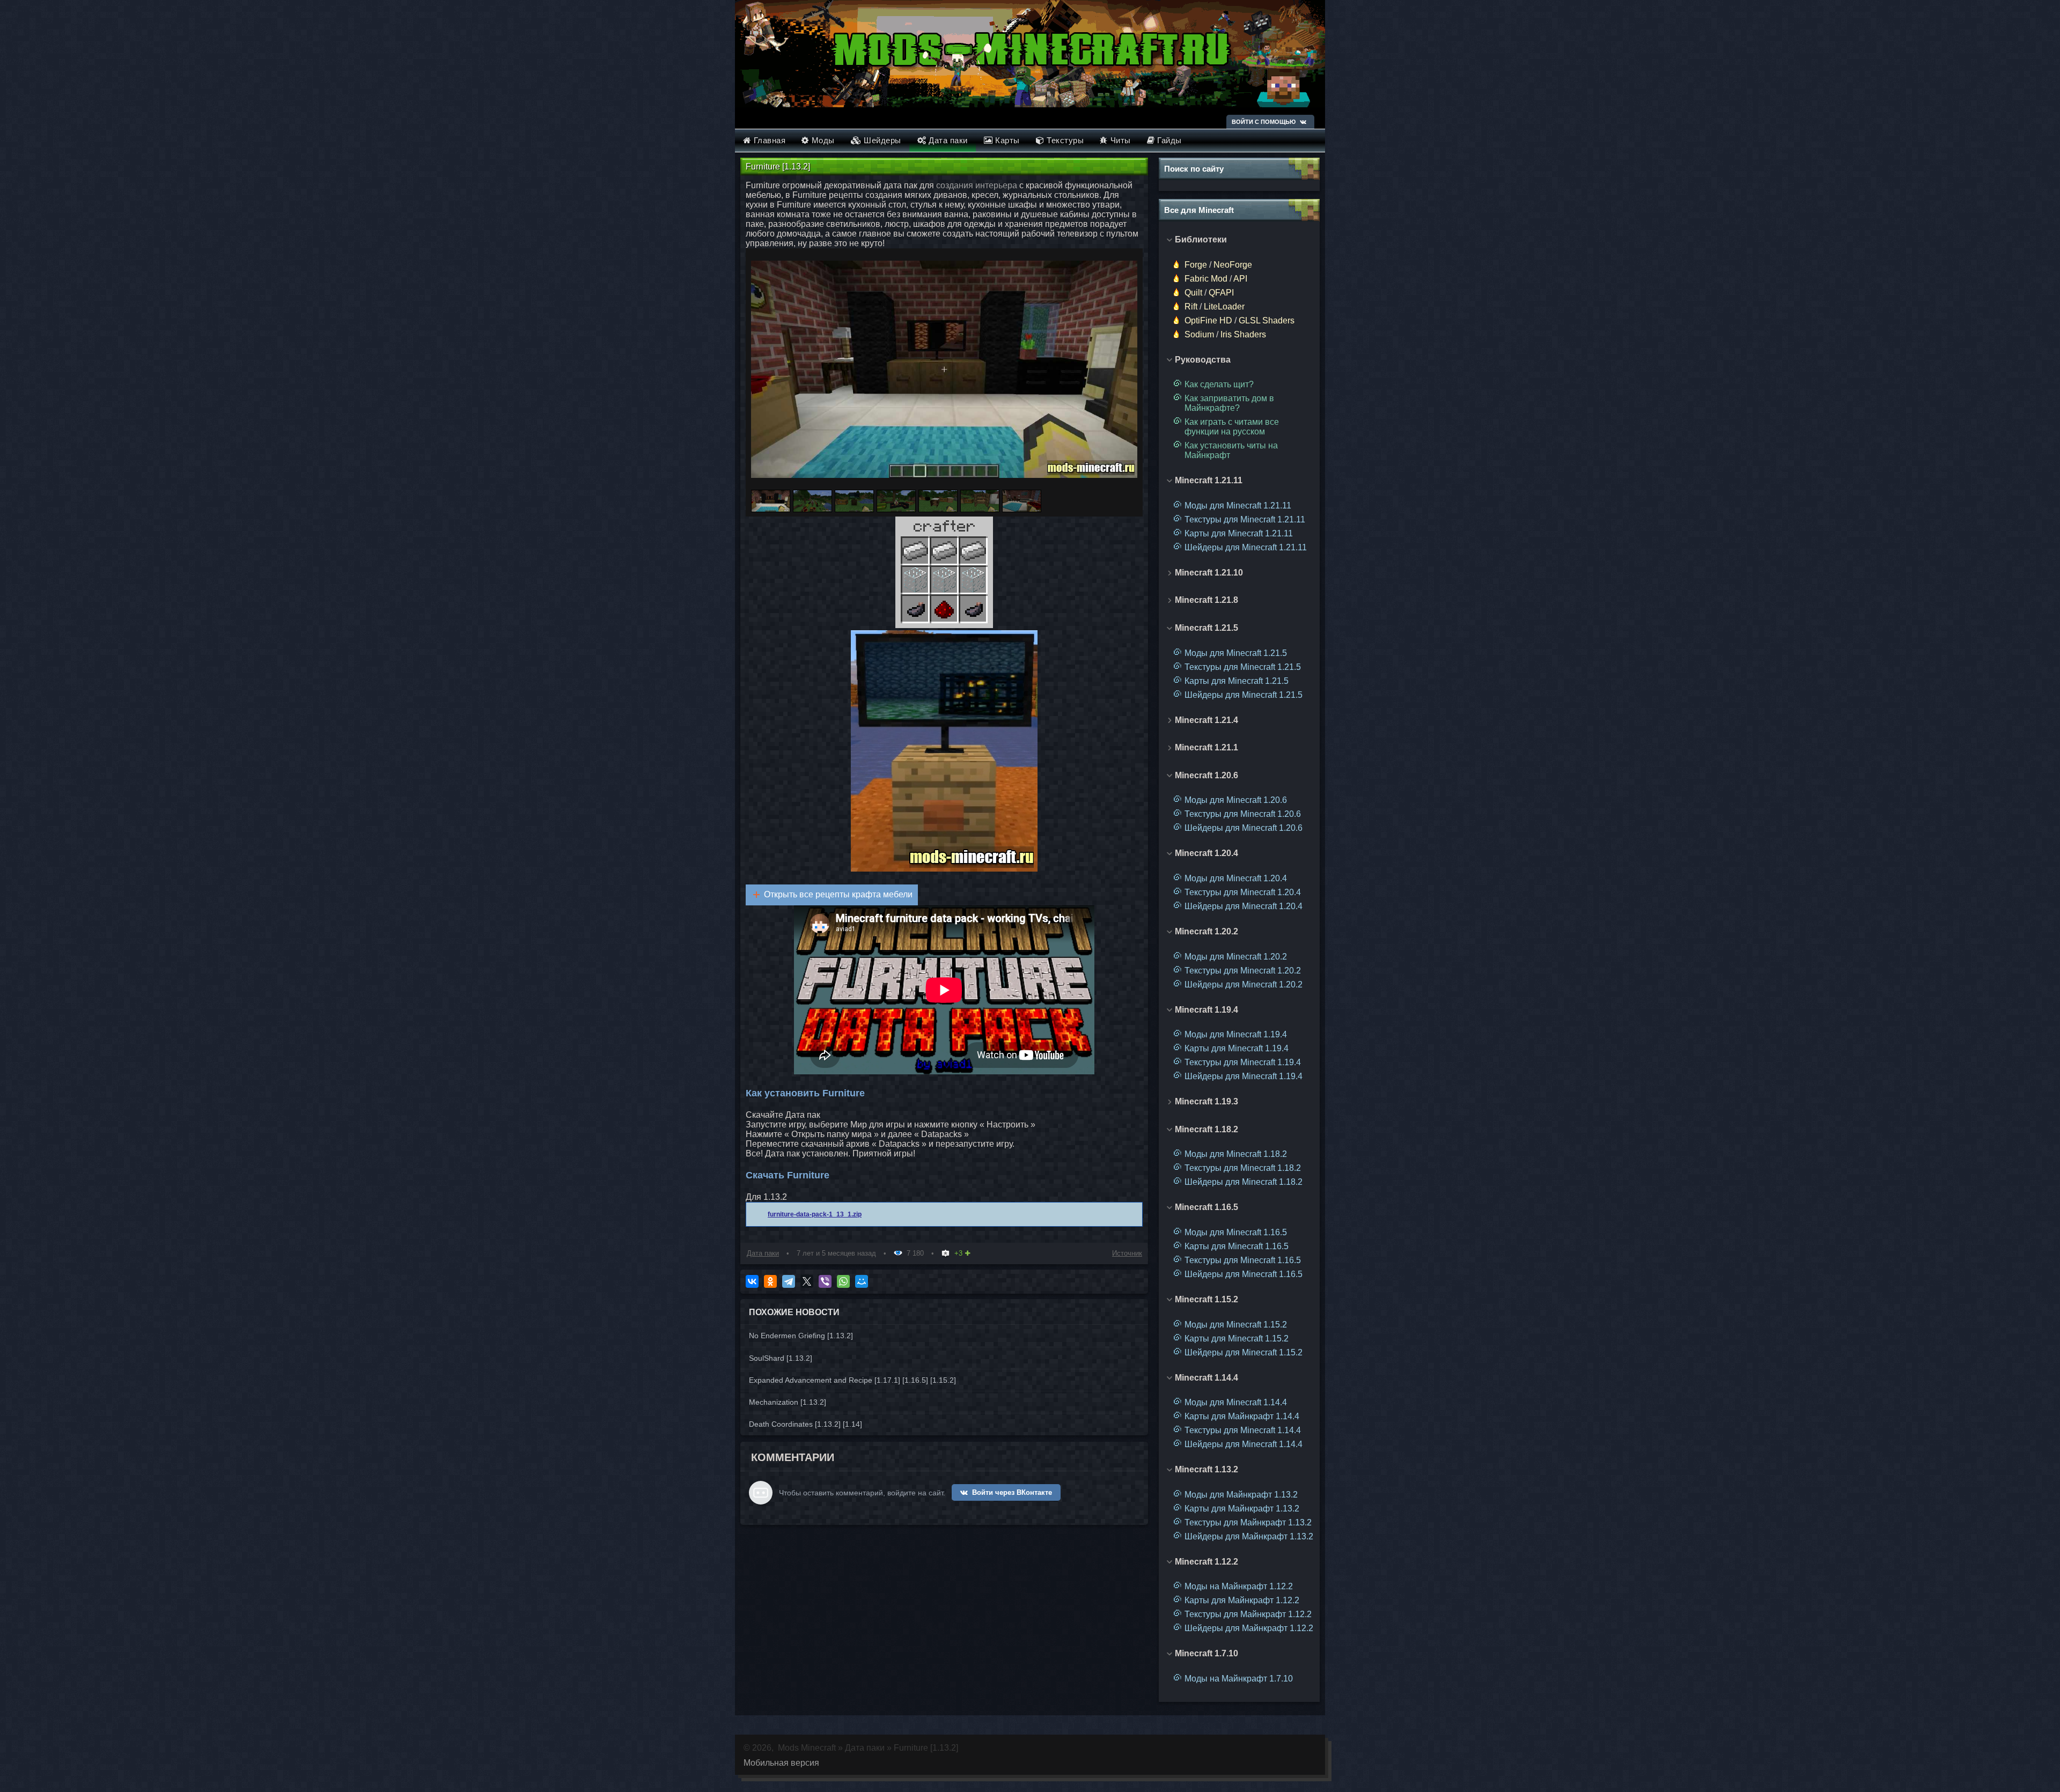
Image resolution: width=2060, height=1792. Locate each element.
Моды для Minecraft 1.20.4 (1236, 878)
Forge (1196, 265)
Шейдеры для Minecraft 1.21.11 (1246, 547)
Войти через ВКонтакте (1012, 1492)
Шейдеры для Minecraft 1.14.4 (1244, 1444)
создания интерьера (977, 185)
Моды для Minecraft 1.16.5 (1236, 1232)
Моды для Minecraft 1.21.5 (1236, 653)
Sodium (1199, 334)
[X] (807, 1281)
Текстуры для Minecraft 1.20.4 (1243, 892)
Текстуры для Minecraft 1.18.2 (1243, 1168)
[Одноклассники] (770, 1281)
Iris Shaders (1243, 334)
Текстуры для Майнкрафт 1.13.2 (1248, 1522)
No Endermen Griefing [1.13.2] (801, 1336)
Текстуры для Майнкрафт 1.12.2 (1248, 1614)
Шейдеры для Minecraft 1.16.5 (1244, 1274)
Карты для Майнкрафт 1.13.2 (1242, 1509)
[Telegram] (789, 1281)
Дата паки (763, 1253)
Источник (1127, 1253)
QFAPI (1221, 293)
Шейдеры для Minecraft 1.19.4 (1244, 1076)
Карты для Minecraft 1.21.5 (1237, 681)
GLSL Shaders (1267, 320)
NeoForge (1233, 265)
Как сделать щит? (1219, 384)
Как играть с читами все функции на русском (1232, 427)
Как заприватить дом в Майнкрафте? (1229, 403)
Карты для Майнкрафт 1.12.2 (1242, 1600)
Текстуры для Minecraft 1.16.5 (1243, 1260)
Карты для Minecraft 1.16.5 (1237, 1246)
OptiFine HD (1208, 320)
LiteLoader (1224, 307)
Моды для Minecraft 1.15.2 (1236, 1325)
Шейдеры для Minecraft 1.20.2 (1244, 985)
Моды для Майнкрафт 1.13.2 (1241, 1495)
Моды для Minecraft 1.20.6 (1236, 800)
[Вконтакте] (1303, 122)
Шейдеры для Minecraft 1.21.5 (1244, 695)
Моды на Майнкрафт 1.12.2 (1239, 1586)
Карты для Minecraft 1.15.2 (1237, 1339)
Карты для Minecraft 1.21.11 (1239, 533)
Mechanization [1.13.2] (788, 1402)
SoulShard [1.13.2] (781, 1358)
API (1240, 279)
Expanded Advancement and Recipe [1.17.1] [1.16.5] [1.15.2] (852, 1380)
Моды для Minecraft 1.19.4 (1236, 1034)
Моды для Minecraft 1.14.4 (1236, 1402)
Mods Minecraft (807, 1748)
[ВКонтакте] (752, 1281)
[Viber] (825, 1281)
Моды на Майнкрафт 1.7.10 (1239, 1679)
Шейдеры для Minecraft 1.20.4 (1244, 906)
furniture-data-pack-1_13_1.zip (815, 1214)
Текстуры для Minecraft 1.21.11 (1245, 519)
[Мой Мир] (862, 1281)
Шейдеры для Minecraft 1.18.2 (1244, 1182)
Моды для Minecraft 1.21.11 (1238, 506)
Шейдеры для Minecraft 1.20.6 (1244, 828)
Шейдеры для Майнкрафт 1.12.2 (1249, 1628)
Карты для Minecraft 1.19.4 (1237, 1048)
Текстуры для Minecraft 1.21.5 (1243, 667)
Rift (1191, 307)
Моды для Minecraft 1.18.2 (1236, 1154)
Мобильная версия (781, 1763)
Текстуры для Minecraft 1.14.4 (1243, 1430)
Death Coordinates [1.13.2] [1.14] (805, 1424)
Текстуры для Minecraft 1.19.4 (1243, 1062)
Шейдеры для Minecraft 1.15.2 (1244, 1352)
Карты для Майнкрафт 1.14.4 (1242, 1416)
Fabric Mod (1206, 279)
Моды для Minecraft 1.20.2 (1236, 957)
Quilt (1193, 293)
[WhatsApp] (843, 1281)
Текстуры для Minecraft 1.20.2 (1243, 971)
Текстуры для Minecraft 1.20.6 (1243, 814)
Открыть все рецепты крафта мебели (838, 894)
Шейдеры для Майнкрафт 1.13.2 (1249, 1536)
